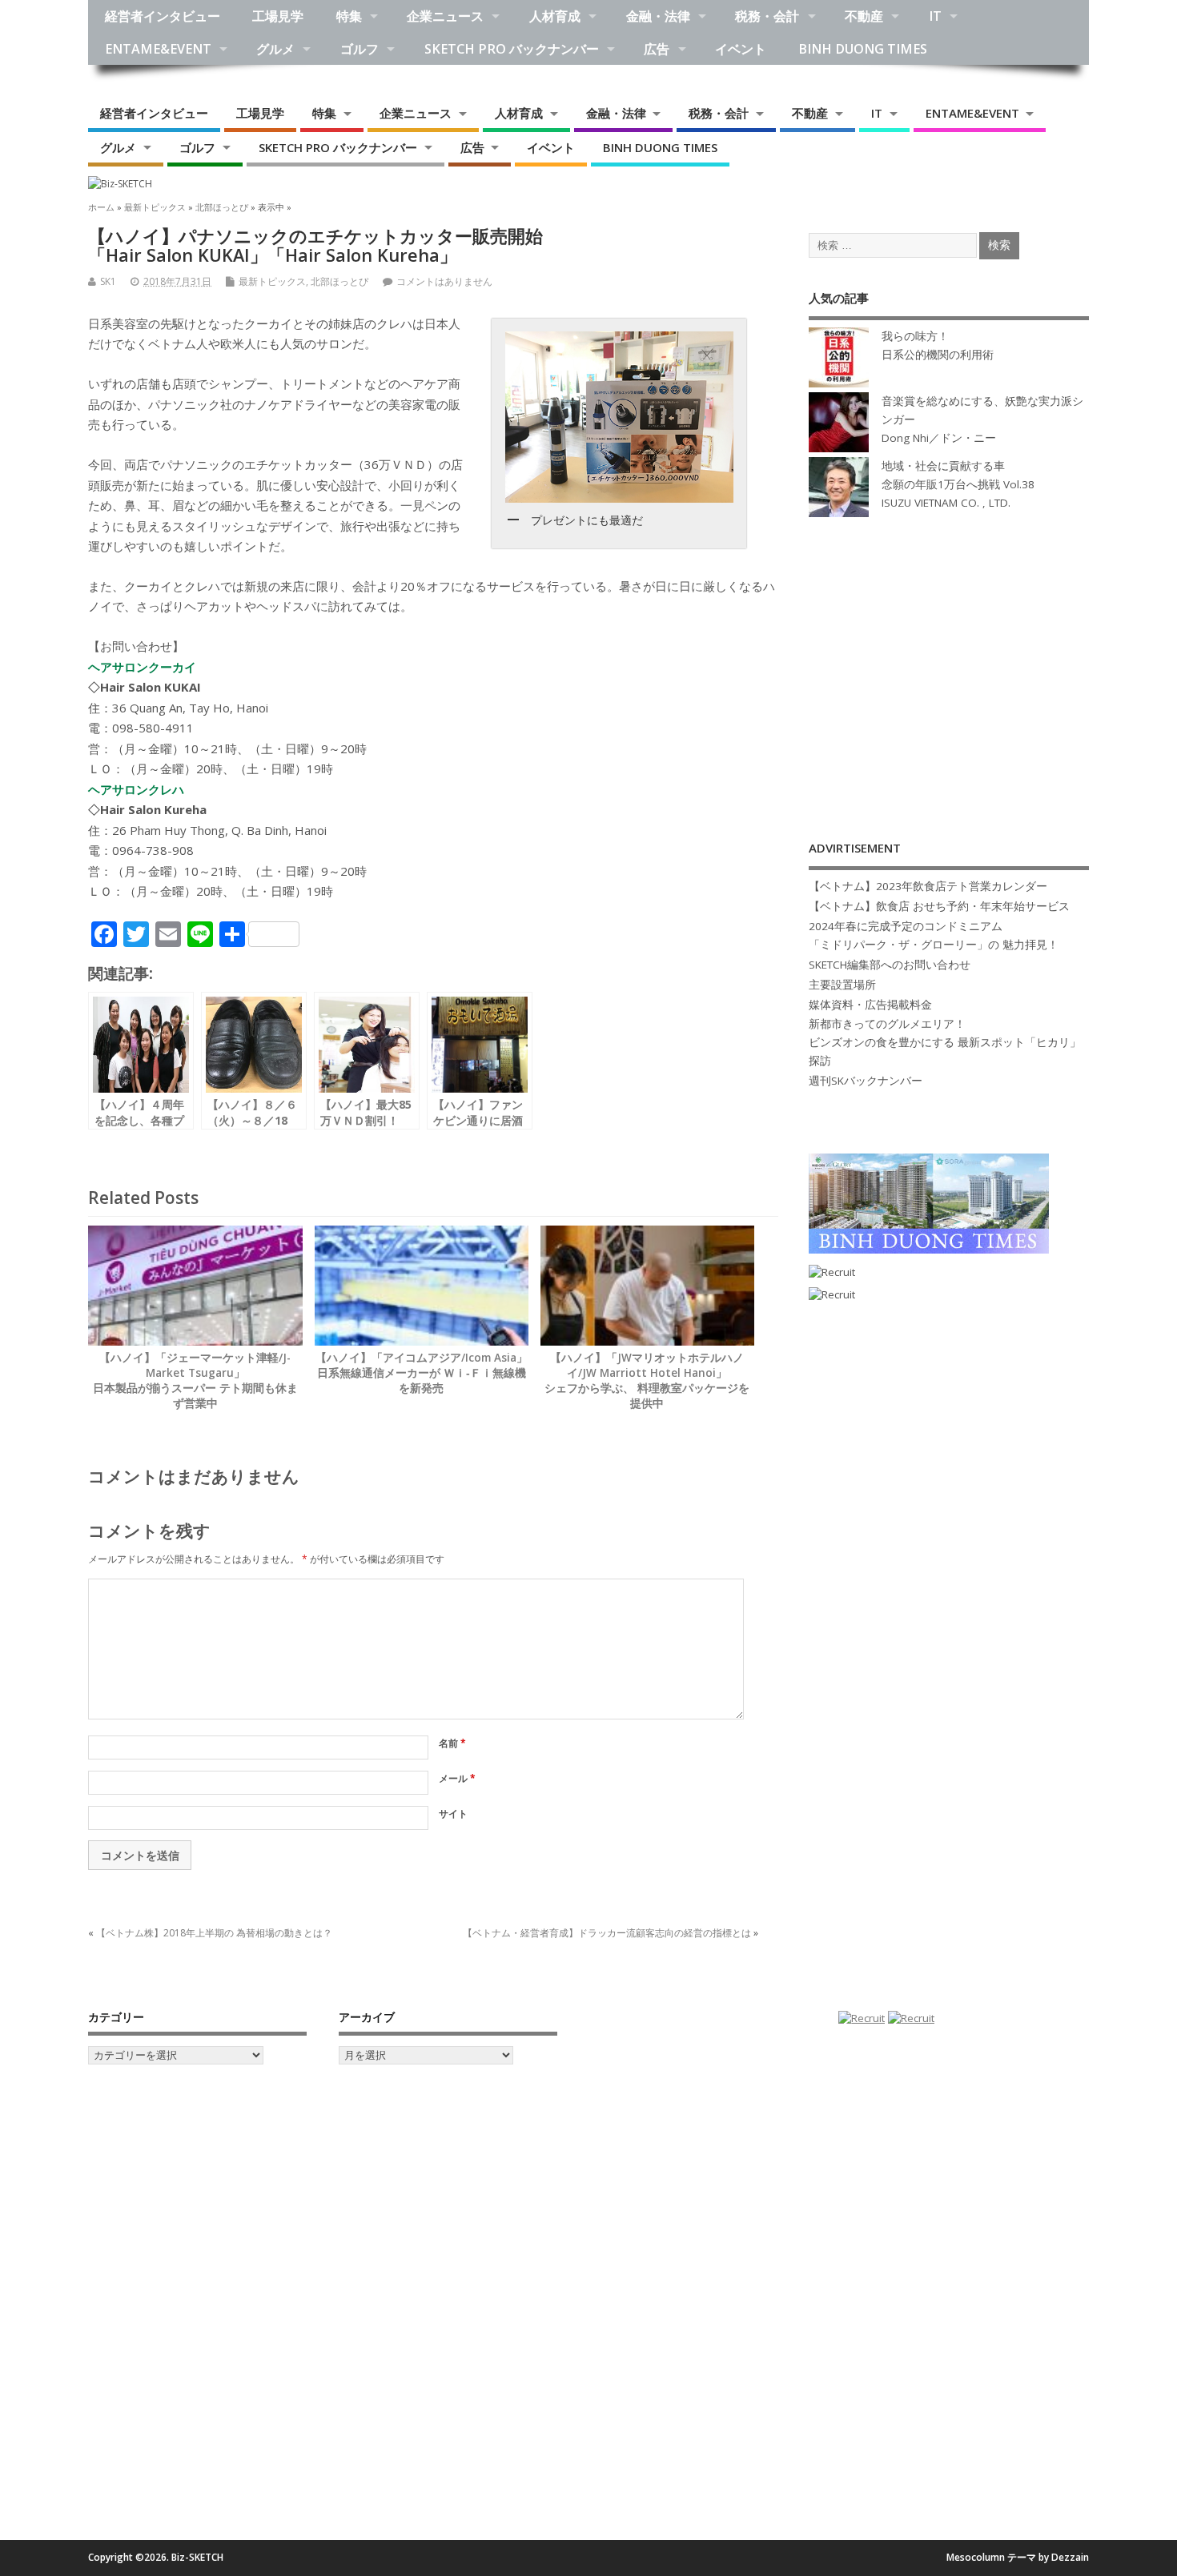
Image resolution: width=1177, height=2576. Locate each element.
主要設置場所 (842, 985)
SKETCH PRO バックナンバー (512, 49)
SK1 (108, 281)
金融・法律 (658, 16)
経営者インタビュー (163, 16)
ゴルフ (360, 49)
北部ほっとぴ (339, 281)
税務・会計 (767, 16)
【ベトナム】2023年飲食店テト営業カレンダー (928, 886)
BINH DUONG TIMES (863, 49)
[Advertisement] (949, 662)
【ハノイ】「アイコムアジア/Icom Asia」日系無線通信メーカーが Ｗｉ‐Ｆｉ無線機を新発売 (422, 1373)
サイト (453, 1814)
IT (935, 16)
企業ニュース (445, 16)
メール (457, 1778)
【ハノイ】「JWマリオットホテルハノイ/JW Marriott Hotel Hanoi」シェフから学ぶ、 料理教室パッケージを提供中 (647, 1380)
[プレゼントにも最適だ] (619, 417)
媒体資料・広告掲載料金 (870, 1005)
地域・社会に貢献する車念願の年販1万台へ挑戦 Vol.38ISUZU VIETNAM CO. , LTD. (958, 484)
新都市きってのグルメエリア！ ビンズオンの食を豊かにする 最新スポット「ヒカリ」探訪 (945, 1042)
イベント (741, 49)
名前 (452, 1743)
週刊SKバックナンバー (866, 1081)
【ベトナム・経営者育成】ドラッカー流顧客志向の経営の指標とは (607, 1933)
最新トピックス (272, 281)
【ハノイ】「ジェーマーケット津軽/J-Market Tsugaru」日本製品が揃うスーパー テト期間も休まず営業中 (195, 1380)
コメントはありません (444, 281)
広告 (657, 49)
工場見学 (278, 16)
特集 (349, 16)
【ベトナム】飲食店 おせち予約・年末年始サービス (939, 906)
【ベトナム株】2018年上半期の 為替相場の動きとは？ (214, 1933)
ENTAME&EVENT (158, 49)
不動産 (864, 16)
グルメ (275, 49)
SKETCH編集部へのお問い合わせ (890, 965)
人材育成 (555, 16)
